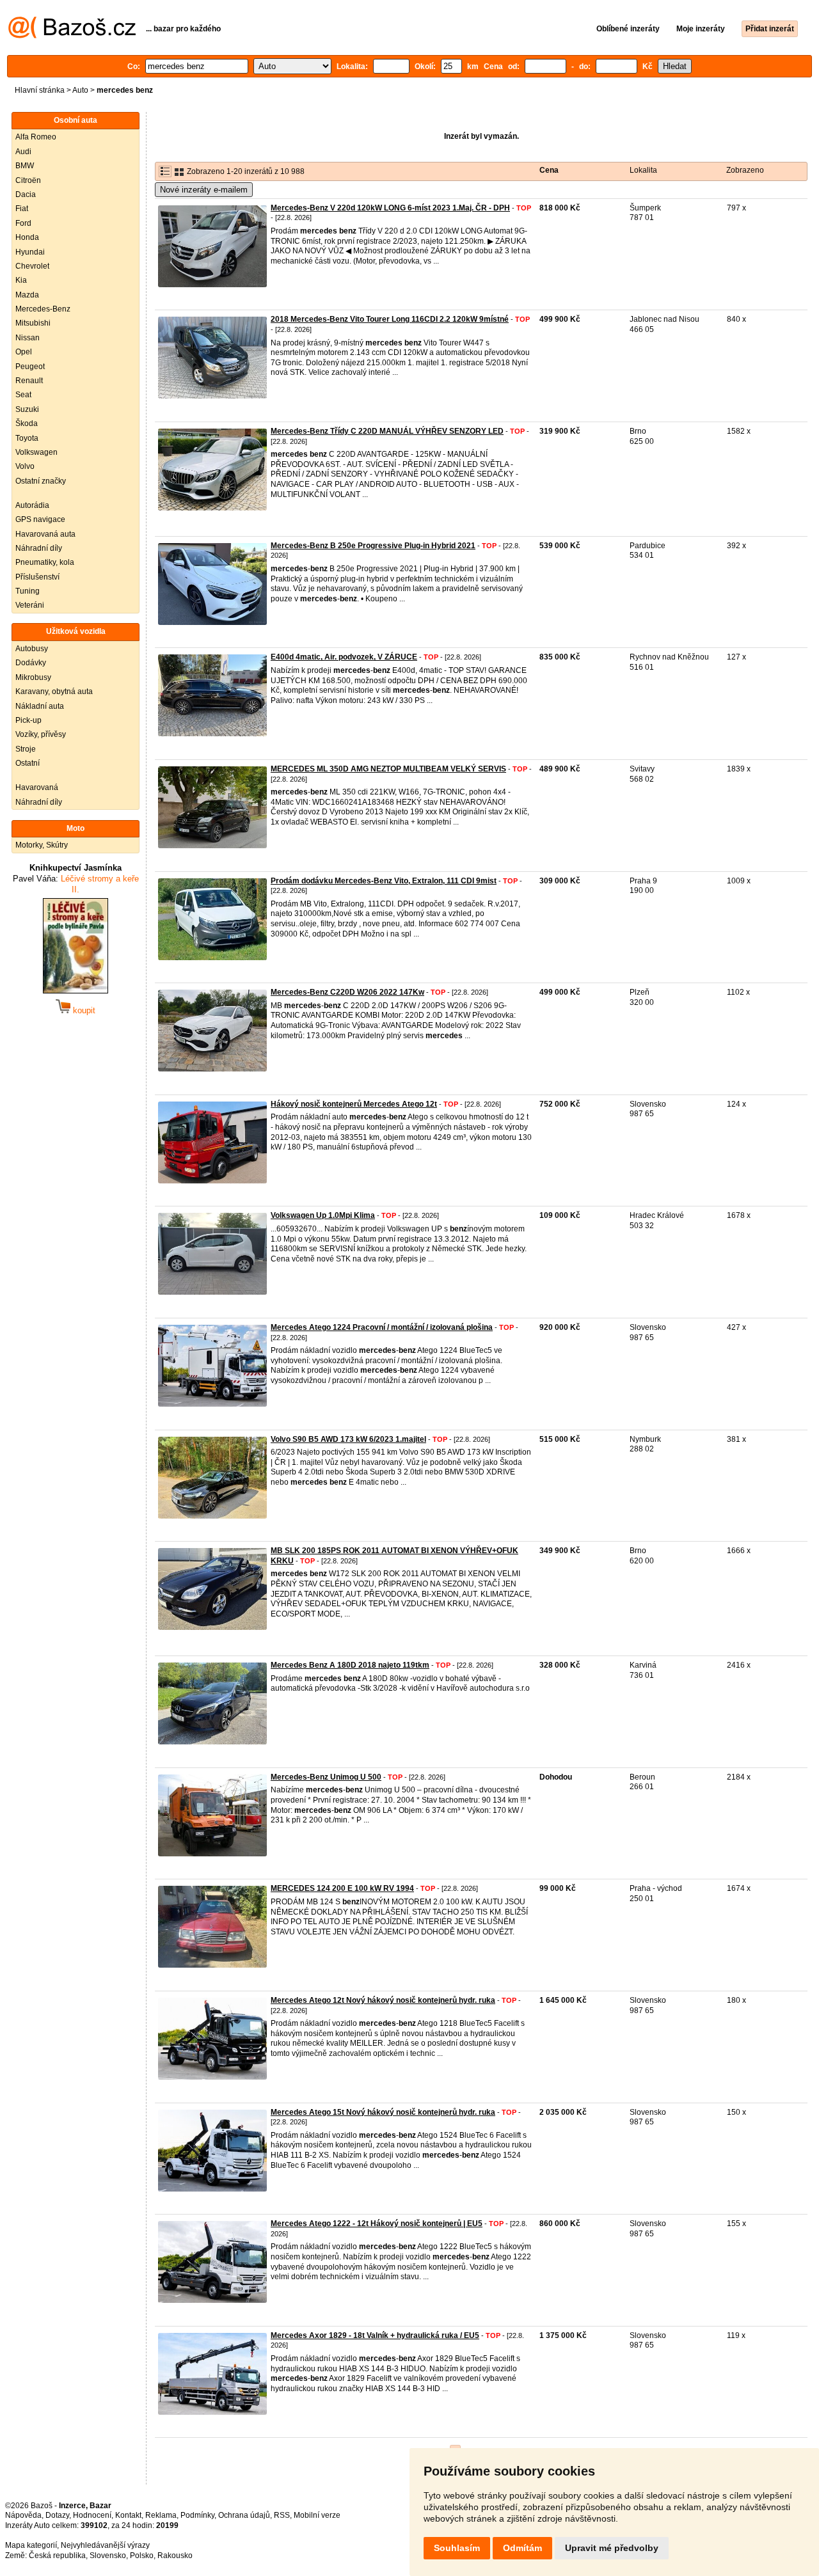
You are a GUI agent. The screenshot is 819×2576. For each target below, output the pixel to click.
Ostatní (28, 763)
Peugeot (30, 367)
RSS (282, 2515)
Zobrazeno (745, 170)
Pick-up (28, 720)
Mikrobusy (33, 677)
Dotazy (57, 2515)
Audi (23, 152)
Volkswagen (36, 452)
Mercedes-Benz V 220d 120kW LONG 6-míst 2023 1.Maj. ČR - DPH (390, 208)
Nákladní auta (40, 706)
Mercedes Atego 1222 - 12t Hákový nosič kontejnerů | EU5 (377, 2224)
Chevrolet (32, 266)
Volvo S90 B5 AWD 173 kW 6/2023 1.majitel (348, 1439)
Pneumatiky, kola (45, 562)
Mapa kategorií (31, 2545)
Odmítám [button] (522, 2548)
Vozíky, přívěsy (41, 734)
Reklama (161, 2515)
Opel (24, 352)
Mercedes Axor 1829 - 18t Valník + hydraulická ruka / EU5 (375, 2335)
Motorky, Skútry (42, 845)
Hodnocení (92, 2515)
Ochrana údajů (244, 2515)
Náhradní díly (39, 548)
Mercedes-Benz (43, 309)
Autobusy (32, 649)
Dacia (26, 194)
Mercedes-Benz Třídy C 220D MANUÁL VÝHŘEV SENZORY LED (387, 431)
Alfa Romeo (36, 137)
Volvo (25, 466)
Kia (21, 280)
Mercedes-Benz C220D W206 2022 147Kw (347, 992)
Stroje (26, 749)
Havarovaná (37, 787)
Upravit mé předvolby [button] (612, 2548)
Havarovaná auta (45, 534)
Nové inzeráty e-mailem (204, 190)
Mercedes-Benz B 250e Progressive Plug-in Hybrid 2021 (373, 546)
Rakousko (175, 2556)
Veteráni (30, 605)
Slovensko (108, 2556)
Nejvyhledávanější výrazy (105, 2545)
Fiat (22, 209)
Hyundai (30, 252)
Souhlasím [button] (457, 2548)
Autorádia (32, 505)
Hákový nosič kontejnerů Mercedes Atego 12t (354, 1104)
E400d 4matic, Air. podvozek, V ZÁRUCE (344, 657)
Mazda (27, 295)
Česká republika (57, 2556)
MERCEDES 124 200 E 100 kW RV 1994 (342, 1888)
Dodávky (31, 663)
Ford (23, 223)
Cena (549, 170)
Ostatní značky (41, 481)
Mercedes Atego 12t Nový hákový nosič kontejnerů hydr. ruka (383, 2000)
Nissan (28, 338)
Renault (29, 381)
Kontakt (128, 2515)
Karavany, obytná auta (54, 691)
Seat (23, 395)
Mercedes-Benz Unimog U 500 (326, 1777)
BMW (25, 166)
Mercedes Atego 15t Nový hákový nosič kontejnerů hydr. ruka (383, 2112)
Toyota (27, 438)
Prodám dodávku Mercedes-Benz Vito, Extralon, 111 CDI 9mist (384, 881)
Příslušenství (37, 577)
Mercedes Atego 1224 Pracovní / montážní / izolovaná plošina (382, 1327)
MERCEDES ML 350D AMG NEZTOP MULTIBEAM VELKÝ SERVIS (388, 769)
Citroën (28, 180)
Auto (80, 90)
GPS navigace (40, 519)
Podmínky (197, 2515)
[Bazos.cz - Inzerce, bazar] (72, 36)
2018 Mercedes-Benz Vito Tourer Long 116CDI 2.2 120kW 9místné (390, 319)
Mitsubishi (33, 323)
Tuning (28, 591)
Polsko (142, 2556)
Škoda (27, 423)
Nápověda (23, 2515)
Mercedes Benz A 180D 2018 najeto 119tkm (350, 1665)
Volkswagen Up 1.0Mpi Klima (323, 1215)
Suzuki (27, 409)
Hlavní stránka (40, 90)
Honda (27, 237)
